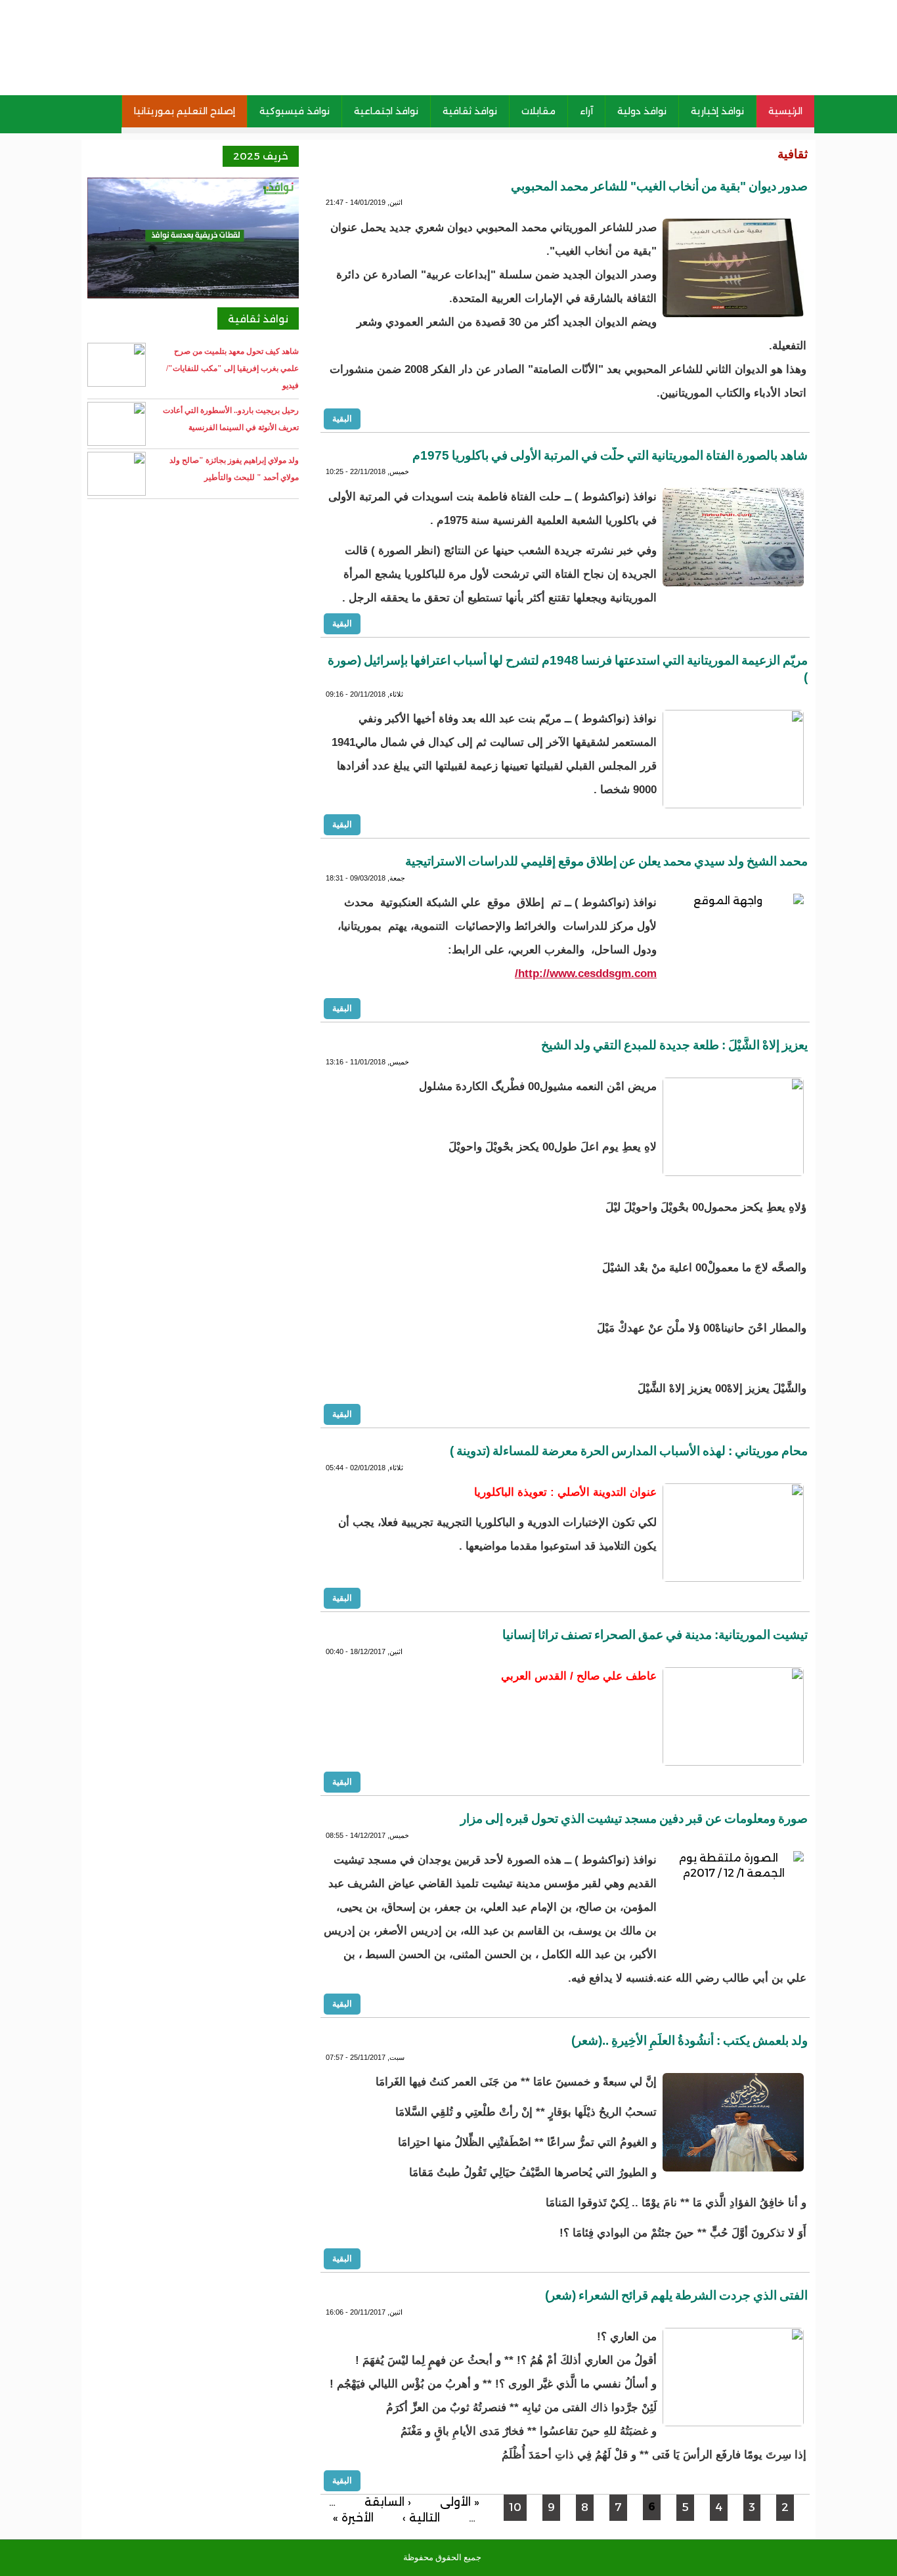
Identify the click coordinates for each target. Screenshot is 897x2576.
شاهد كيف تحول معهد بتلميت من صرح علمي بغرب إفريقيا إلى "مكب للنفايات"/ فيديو (232, 368)
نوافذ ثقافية (470, 111)
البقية (342, 418)
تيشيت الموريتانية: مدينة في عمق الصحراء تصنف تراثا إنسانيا (655, 1635)
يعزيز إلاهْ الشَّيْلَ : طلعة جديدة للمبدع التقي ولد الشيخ (674, 1045)
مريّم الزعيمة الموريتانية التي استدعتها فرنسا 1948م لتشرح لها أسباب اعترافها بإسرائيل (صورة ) (568, 669)
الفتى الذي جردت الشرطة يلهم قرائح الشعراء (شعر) (676, 2295)
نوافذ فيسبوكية (295, 111)
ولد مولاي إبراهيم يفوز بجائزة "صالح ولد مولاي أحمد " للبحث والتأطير (234, 469)
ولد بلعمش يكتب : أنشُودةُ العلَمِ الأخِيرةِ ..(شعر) (689, 2041)
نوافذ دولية (642, 111)
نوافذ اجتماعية (386, 111)
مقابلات (538, 111)
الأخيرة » (353, 2518)
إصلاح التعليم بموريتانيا (185, 111)
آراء (586, 111)
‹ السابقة (388, 2502)
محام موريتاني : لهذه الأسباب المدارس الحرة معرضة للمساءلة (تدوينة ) (629, 1451)
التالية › (421, 2518)
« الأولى (460, 2502)
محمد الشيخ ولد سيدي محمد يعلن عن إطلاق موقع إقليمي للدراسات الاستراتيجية (606, 861)
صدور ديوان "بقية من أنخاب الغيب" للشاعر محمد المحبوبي (659, 186)
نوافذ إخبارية (717, 111)
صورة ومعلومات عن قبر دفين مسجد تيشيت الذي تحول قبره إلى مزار (634, 1819)
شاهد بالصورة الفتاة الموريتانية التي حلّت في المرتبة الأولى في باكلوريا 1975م (610, 455)
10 (515, 2507)
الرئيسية (785, 111)
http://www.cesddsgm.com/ (586, 973)
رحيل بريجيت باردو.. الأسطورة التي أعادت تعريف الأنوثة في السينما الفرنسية (231, 419)
